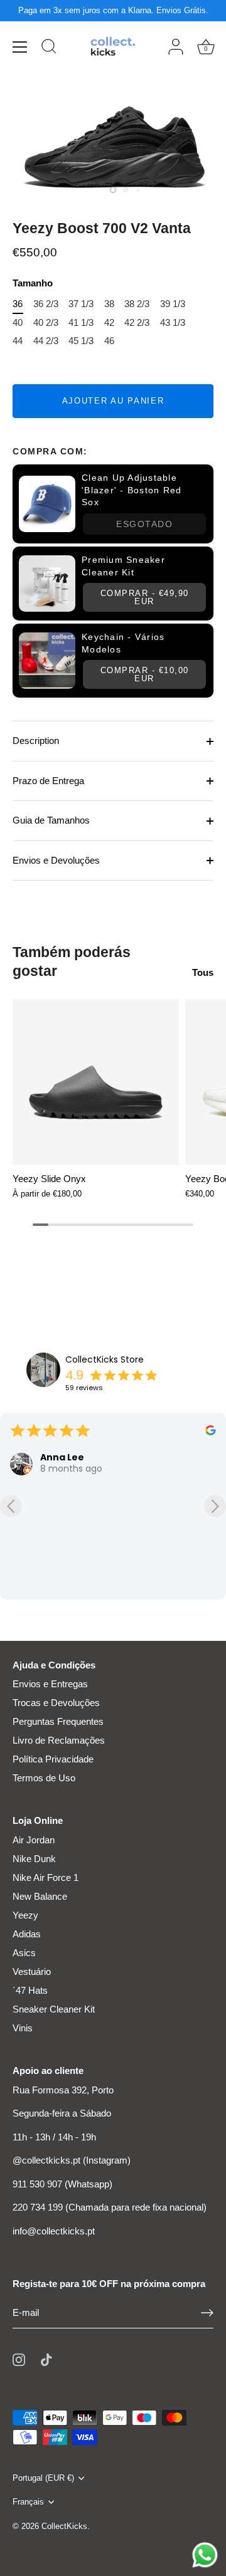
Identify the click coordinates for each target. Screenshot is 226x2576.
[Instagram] (19, 2359)
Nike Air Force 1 (46, 1877)
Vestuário (32, 1971)
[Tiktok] (46, 2359)
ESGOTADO (144, 524)
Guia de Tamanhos (51, 820)
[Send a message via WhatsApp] (205, 2555)
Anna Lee (62, 1457)
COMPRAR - (145, 597)
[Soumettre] (207, 2313)
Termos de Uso (44, 1778)
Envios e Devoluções (56, 860)
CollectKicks (64, 2526)
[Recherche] (49, 48)
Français (28, 2502)
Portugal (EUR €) (43, 2478)
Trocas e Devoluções (56, 1703)
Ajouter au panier (113, 401)
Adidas (27, 1934)
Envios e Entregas (50, 1684)
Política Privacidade (53, 1759)
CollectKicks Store (105, 1359)
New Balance (40, 1896)
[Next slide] (215, 1506)
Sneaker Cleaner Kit (54, 2009)
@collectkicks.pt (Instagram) (72, 2160)
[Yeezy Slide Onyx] (96, 1082)
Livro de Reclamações (59, 1740)
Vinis (23, 2028)
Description (36, 741)
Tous (203, 972)
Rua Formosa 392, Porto (63, 2090)
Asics (24, 1953)
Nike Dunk (34, 1859)
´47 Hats (30, 1990)
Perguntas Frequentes (58, 1721)
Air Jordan (34, 1840)
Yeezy (25, 1915)
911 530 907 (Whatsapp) (62, 2184)
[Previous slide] (11, 1506)
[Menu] (20, 47)
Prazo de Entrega (48, 781)
